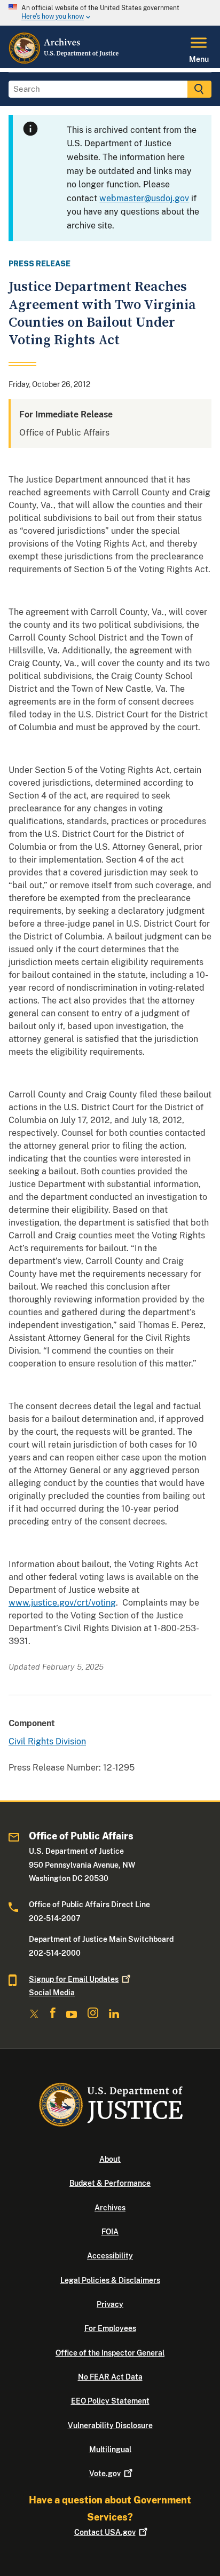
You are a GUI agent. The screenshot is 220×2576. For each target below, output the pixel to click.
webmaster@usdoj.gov (144, 198)
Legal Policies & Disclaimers (110, 2280)
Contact (105, 2532)
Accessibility (110, 2256)
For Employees (110, 2328)
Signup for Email (74, 1979)
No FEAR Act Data (110, 2377)
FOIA (110, 2232)
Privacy (110, 2304)
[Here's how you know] (110, 13)
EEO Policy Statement (110, 2401)
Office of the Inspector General (110, 2353)
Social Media (52, 1993)
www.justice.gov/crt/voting (62, 1603)
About (110, 2159)
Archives (110, 2208)
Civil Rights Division (47, 1741)
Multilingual (110, 2449)
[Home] (64, 61)
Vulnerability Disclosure (110, 2425)
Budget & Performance (110, 2183)
